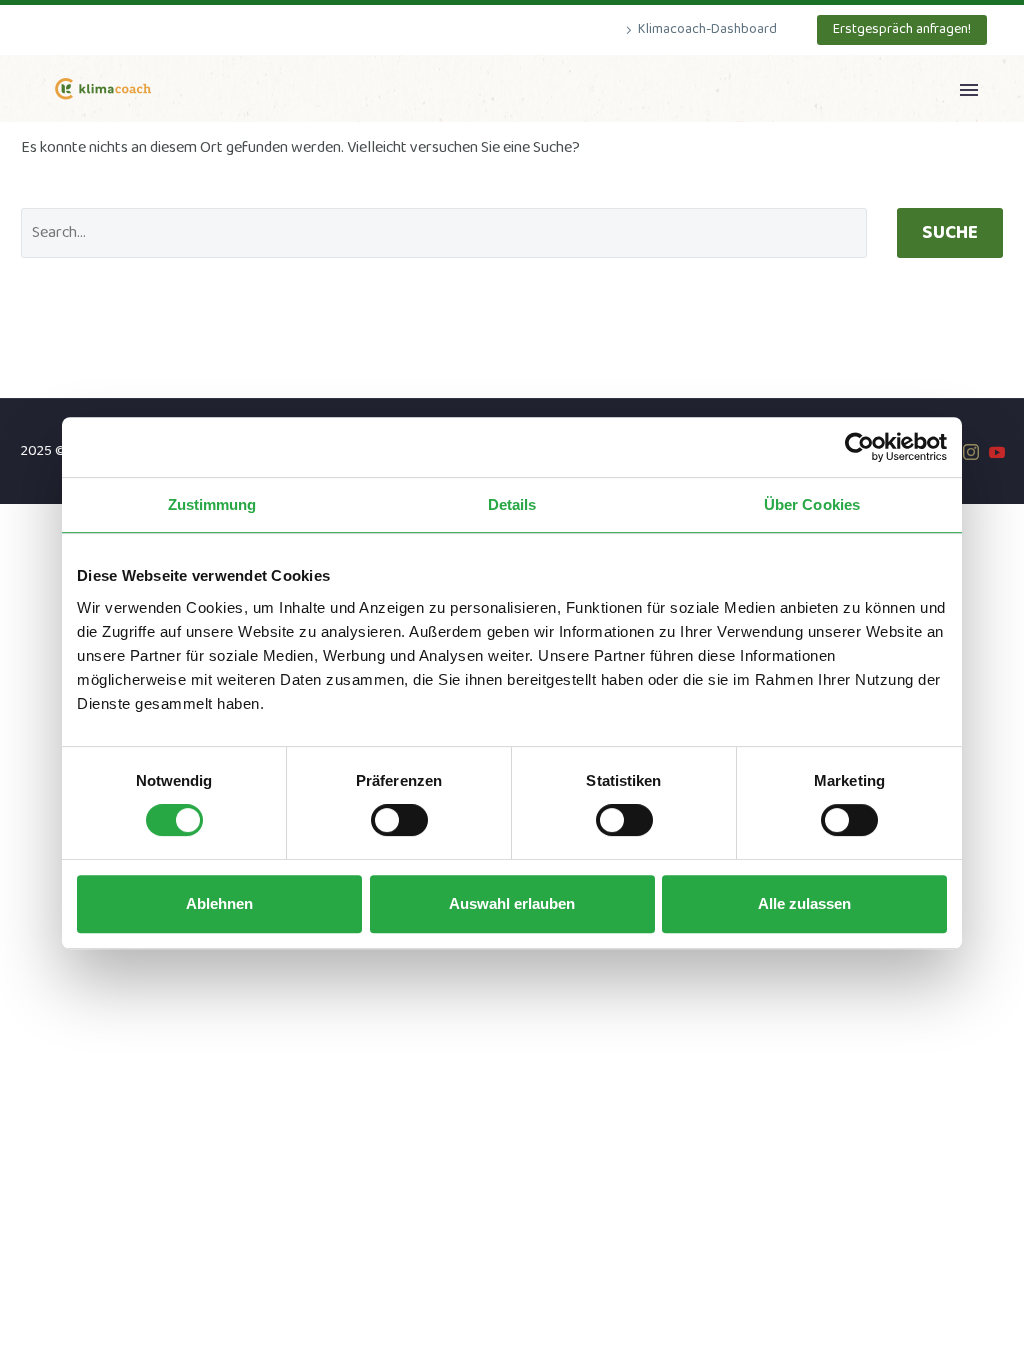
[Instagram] (971, 452)
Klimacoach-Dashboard (707, 29)
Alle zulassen (804, 903)
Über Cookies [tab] (812, 504)
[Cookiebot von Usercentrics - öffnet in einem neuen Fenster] (859, 447)
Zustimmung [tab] (212, 504)
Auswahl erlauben (512, 903)
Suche (950, 233)
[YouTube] (997, 452)
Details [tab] (512, 504)
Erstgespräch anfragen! (902, 29)
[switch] (399, 820)
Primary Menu (969, 90)
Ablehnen (219, 903)
